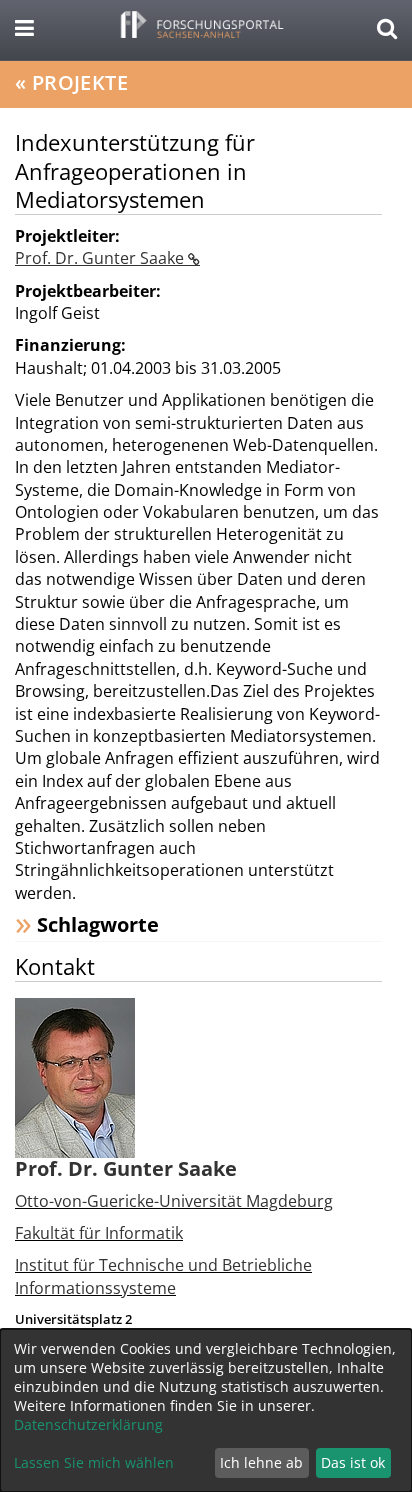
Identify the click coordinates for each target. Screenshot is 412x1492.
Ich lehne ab (261, 1462)
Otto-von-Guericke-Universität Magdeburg (174, 1201)
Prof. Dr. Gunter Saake (101, 258)
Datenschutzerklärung (88, 1424)
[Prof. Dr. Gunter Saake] (75, 1076)
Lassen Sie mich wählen (94, 1462)
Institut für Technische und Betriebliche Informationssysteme (163, 1276)
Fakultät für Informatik (99, 1233)
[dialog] (206, 1410)
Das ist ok (353, 1462)
